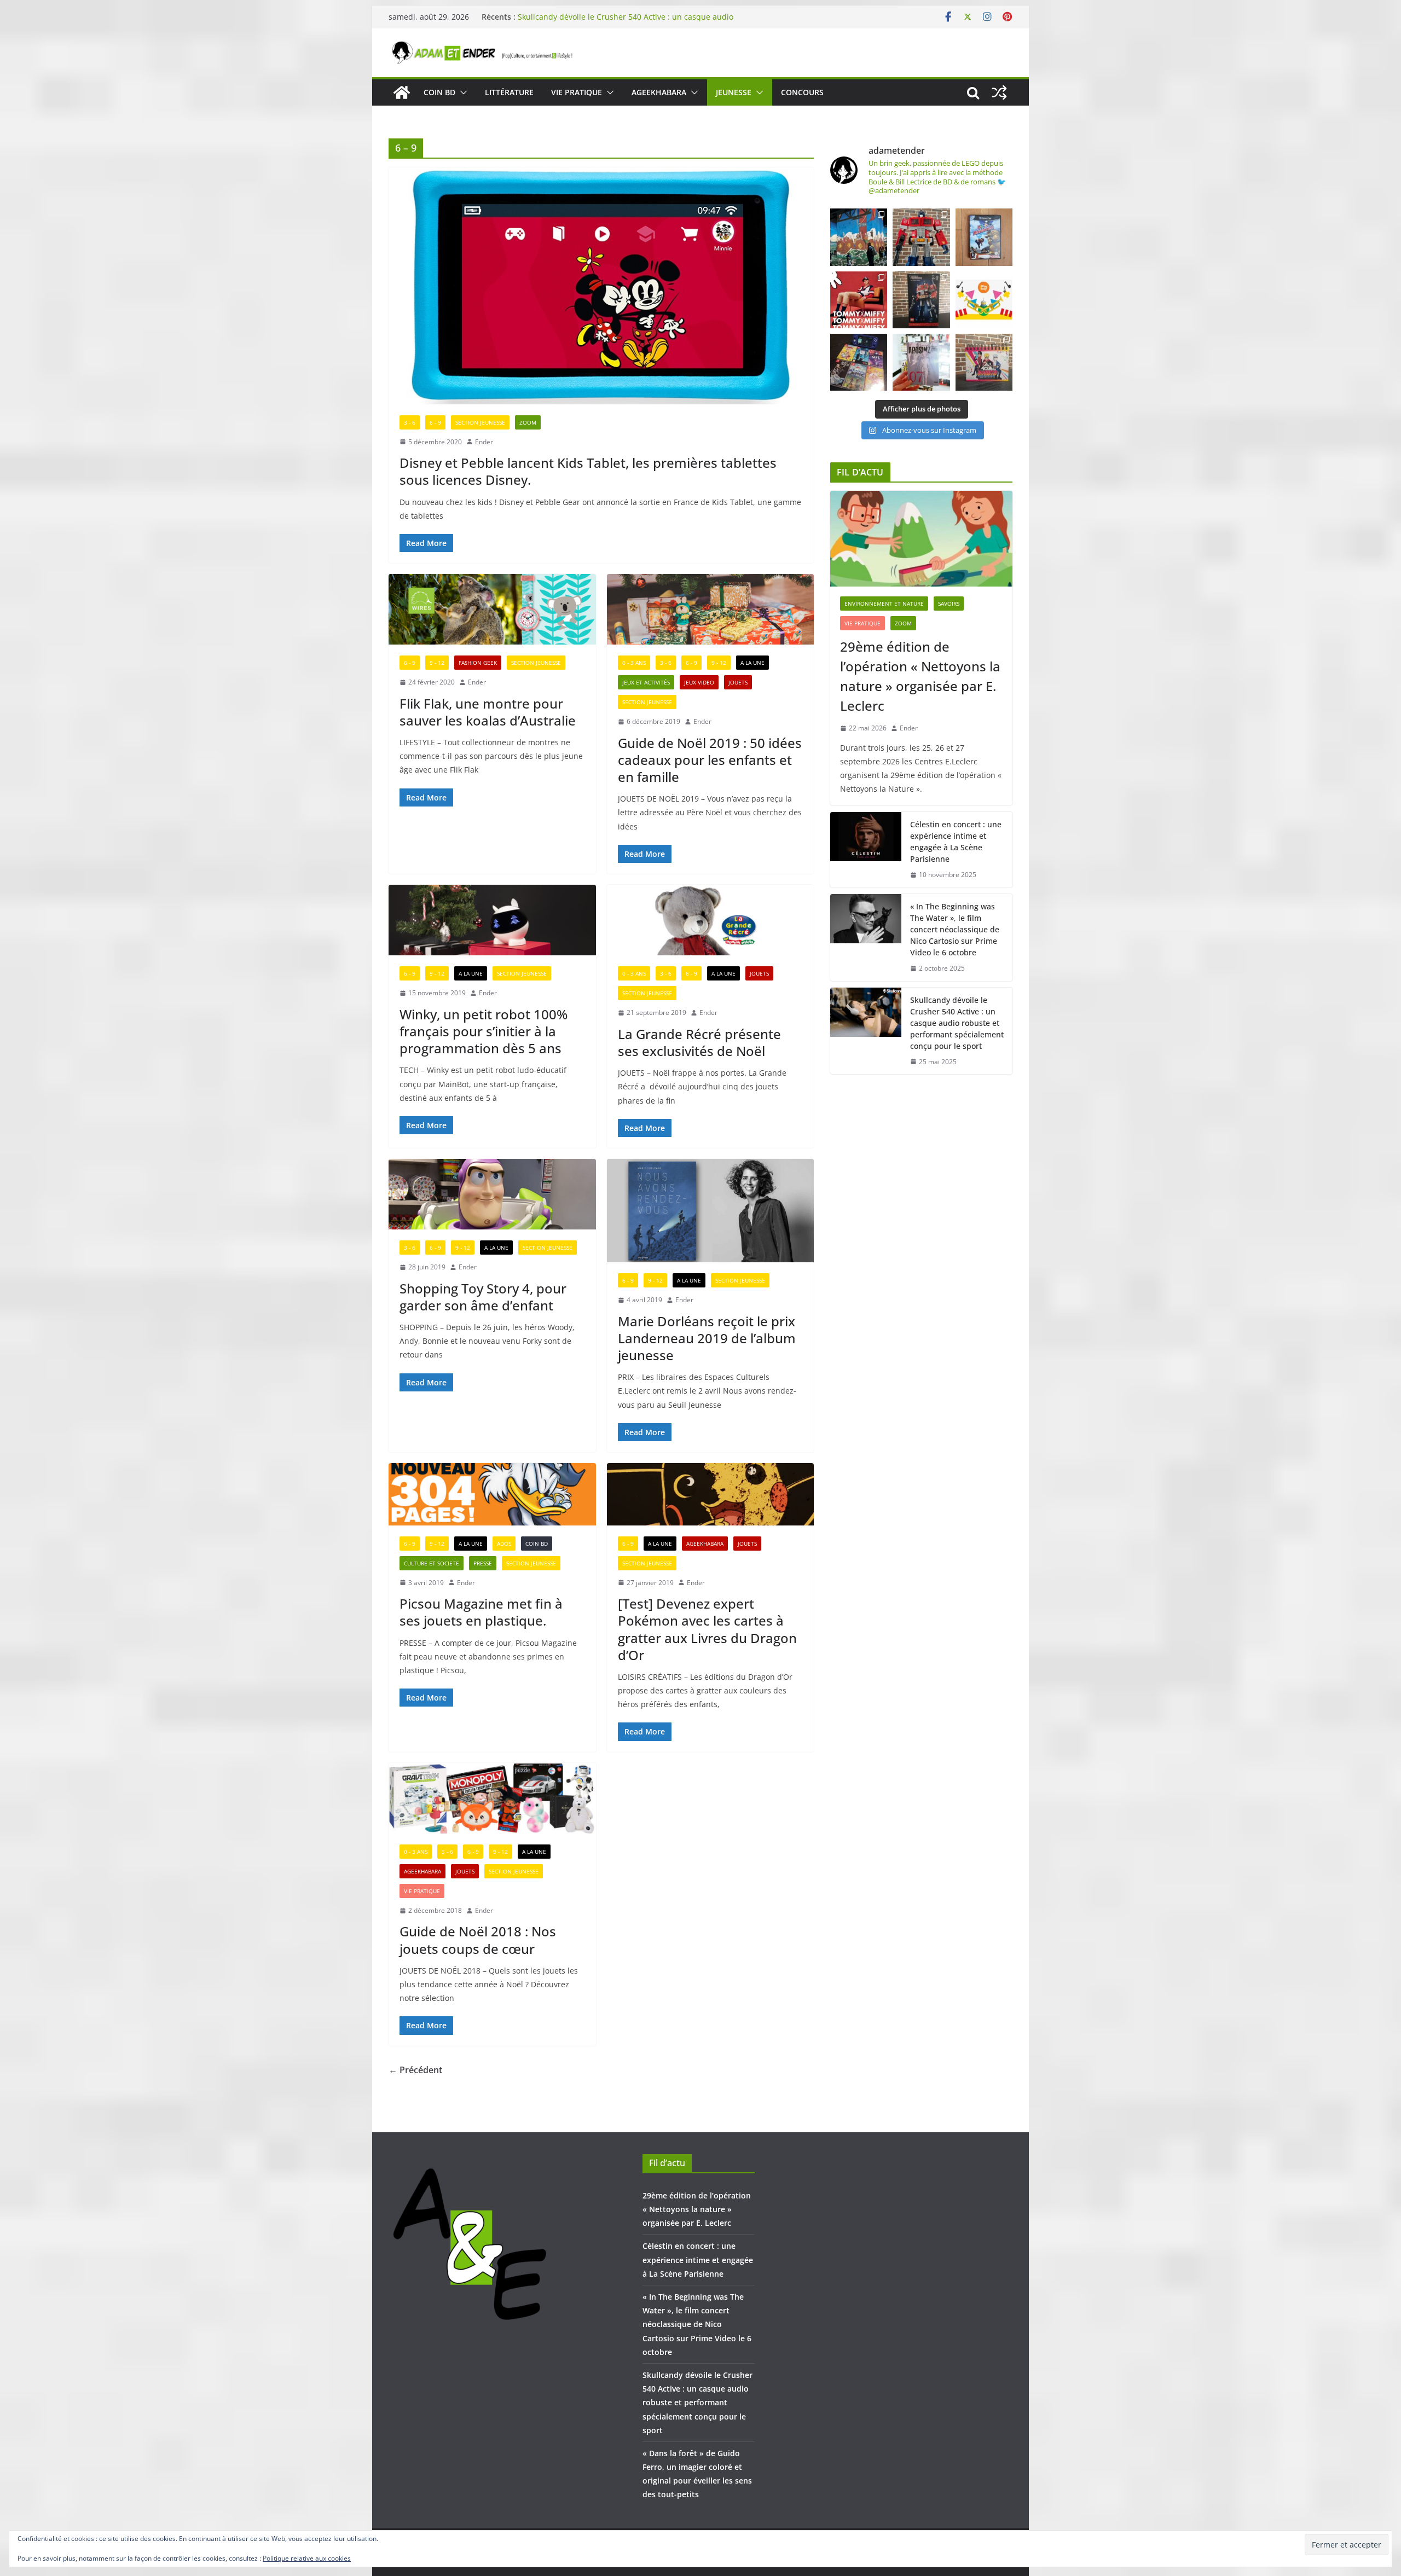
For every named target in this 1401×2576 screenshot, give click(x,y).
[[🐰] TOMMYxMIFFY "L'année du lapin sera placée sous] (859, 300)
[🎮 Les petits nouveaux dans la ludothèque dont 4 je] (859, 362)
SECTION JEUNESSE (480, 422)
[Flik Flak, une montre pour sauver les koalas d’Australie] (492, 609)
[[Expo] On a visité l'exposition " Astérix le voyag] (859, 237)
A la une (752, 663)
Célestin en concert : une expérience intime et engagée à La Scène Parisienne (956, 842)
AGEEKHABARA (659, 92)
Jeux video (699, 682)
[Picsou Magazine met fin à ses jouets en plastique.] (492, 1494)
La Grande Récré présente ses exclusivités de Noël (699, 1042)
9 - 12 (437, 663)
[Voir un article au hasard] (999, 92)
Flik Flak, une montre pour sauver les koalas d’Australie (488, 712)
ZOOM (528, 422)
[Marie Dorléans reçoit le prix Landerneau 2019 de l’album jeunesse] (711, 1211)
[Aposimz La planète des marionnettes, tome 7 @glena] (921, 362)
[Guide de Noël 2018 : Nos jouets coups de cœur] (492, 1798)
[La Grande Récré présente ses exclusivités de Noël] (711, 920)
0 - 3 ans (634, 663)
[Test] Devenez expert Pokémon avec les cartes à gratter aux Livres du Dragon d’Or (707, 1629)
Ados (504, 1544)
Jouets (738, 682)
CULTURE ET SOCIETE (432, 1563)
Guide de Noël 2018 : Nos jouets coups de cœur (478, 1940)
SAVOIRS (949, 604)
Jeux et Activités (646, 682)
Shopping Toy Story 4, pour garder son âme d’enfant (483, 1297)
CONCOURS (802, 92)
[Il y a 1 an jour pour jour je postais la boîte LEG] (921, 237)
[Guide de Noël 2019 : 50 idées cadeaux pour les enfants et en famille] (711, 609)
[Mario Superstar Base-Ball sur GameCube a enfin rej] (984, 237)
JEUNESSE (734, 92)
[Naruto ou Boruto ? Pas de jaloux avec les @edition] (984, 362)
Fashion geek (478, 663)
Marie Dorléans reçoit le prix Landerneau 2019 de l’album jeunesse (707, 1338)
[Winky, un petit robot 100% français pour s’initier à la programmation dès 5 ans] (492, 920)
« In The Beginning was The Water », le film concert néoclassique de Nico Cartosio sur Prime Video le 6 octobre (626, 22)
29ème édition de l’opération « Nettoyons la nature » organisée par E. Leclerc (920, 676)
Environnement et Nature (884, 604)
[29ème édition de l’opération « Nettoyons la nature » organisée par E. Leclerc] (921, 539)
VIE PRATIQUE (577, 92)
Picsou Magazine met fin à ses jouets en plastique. (481, 1612)
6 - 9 (435, 422)
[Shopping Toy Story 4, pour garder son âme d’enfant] (492, 1194)
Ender (484, 442)
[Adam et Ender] (402, 92)
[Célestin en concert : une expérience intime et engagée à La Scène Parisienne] (866, 850)
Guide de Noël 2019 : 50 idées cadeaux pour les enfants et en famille (710, 760)
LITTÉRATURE (509, 92)
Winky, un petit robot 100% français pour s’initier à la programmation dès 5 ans (484, 1031)
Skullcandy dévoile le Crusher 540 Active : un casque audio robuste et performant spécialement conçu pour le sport (957, 1023)
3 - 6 (410, 422)
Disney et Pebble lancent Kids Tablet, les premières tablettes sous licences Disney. (588, 471)
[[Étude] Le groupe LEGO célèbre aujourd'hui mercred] (984, 300)
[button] (461, 92)
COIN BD (439, 92)
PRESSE (483, 1563)
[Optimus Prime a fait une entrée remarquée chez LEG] (921, 300)
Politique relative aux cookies (307, 2558)
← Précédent (415, 2070)
